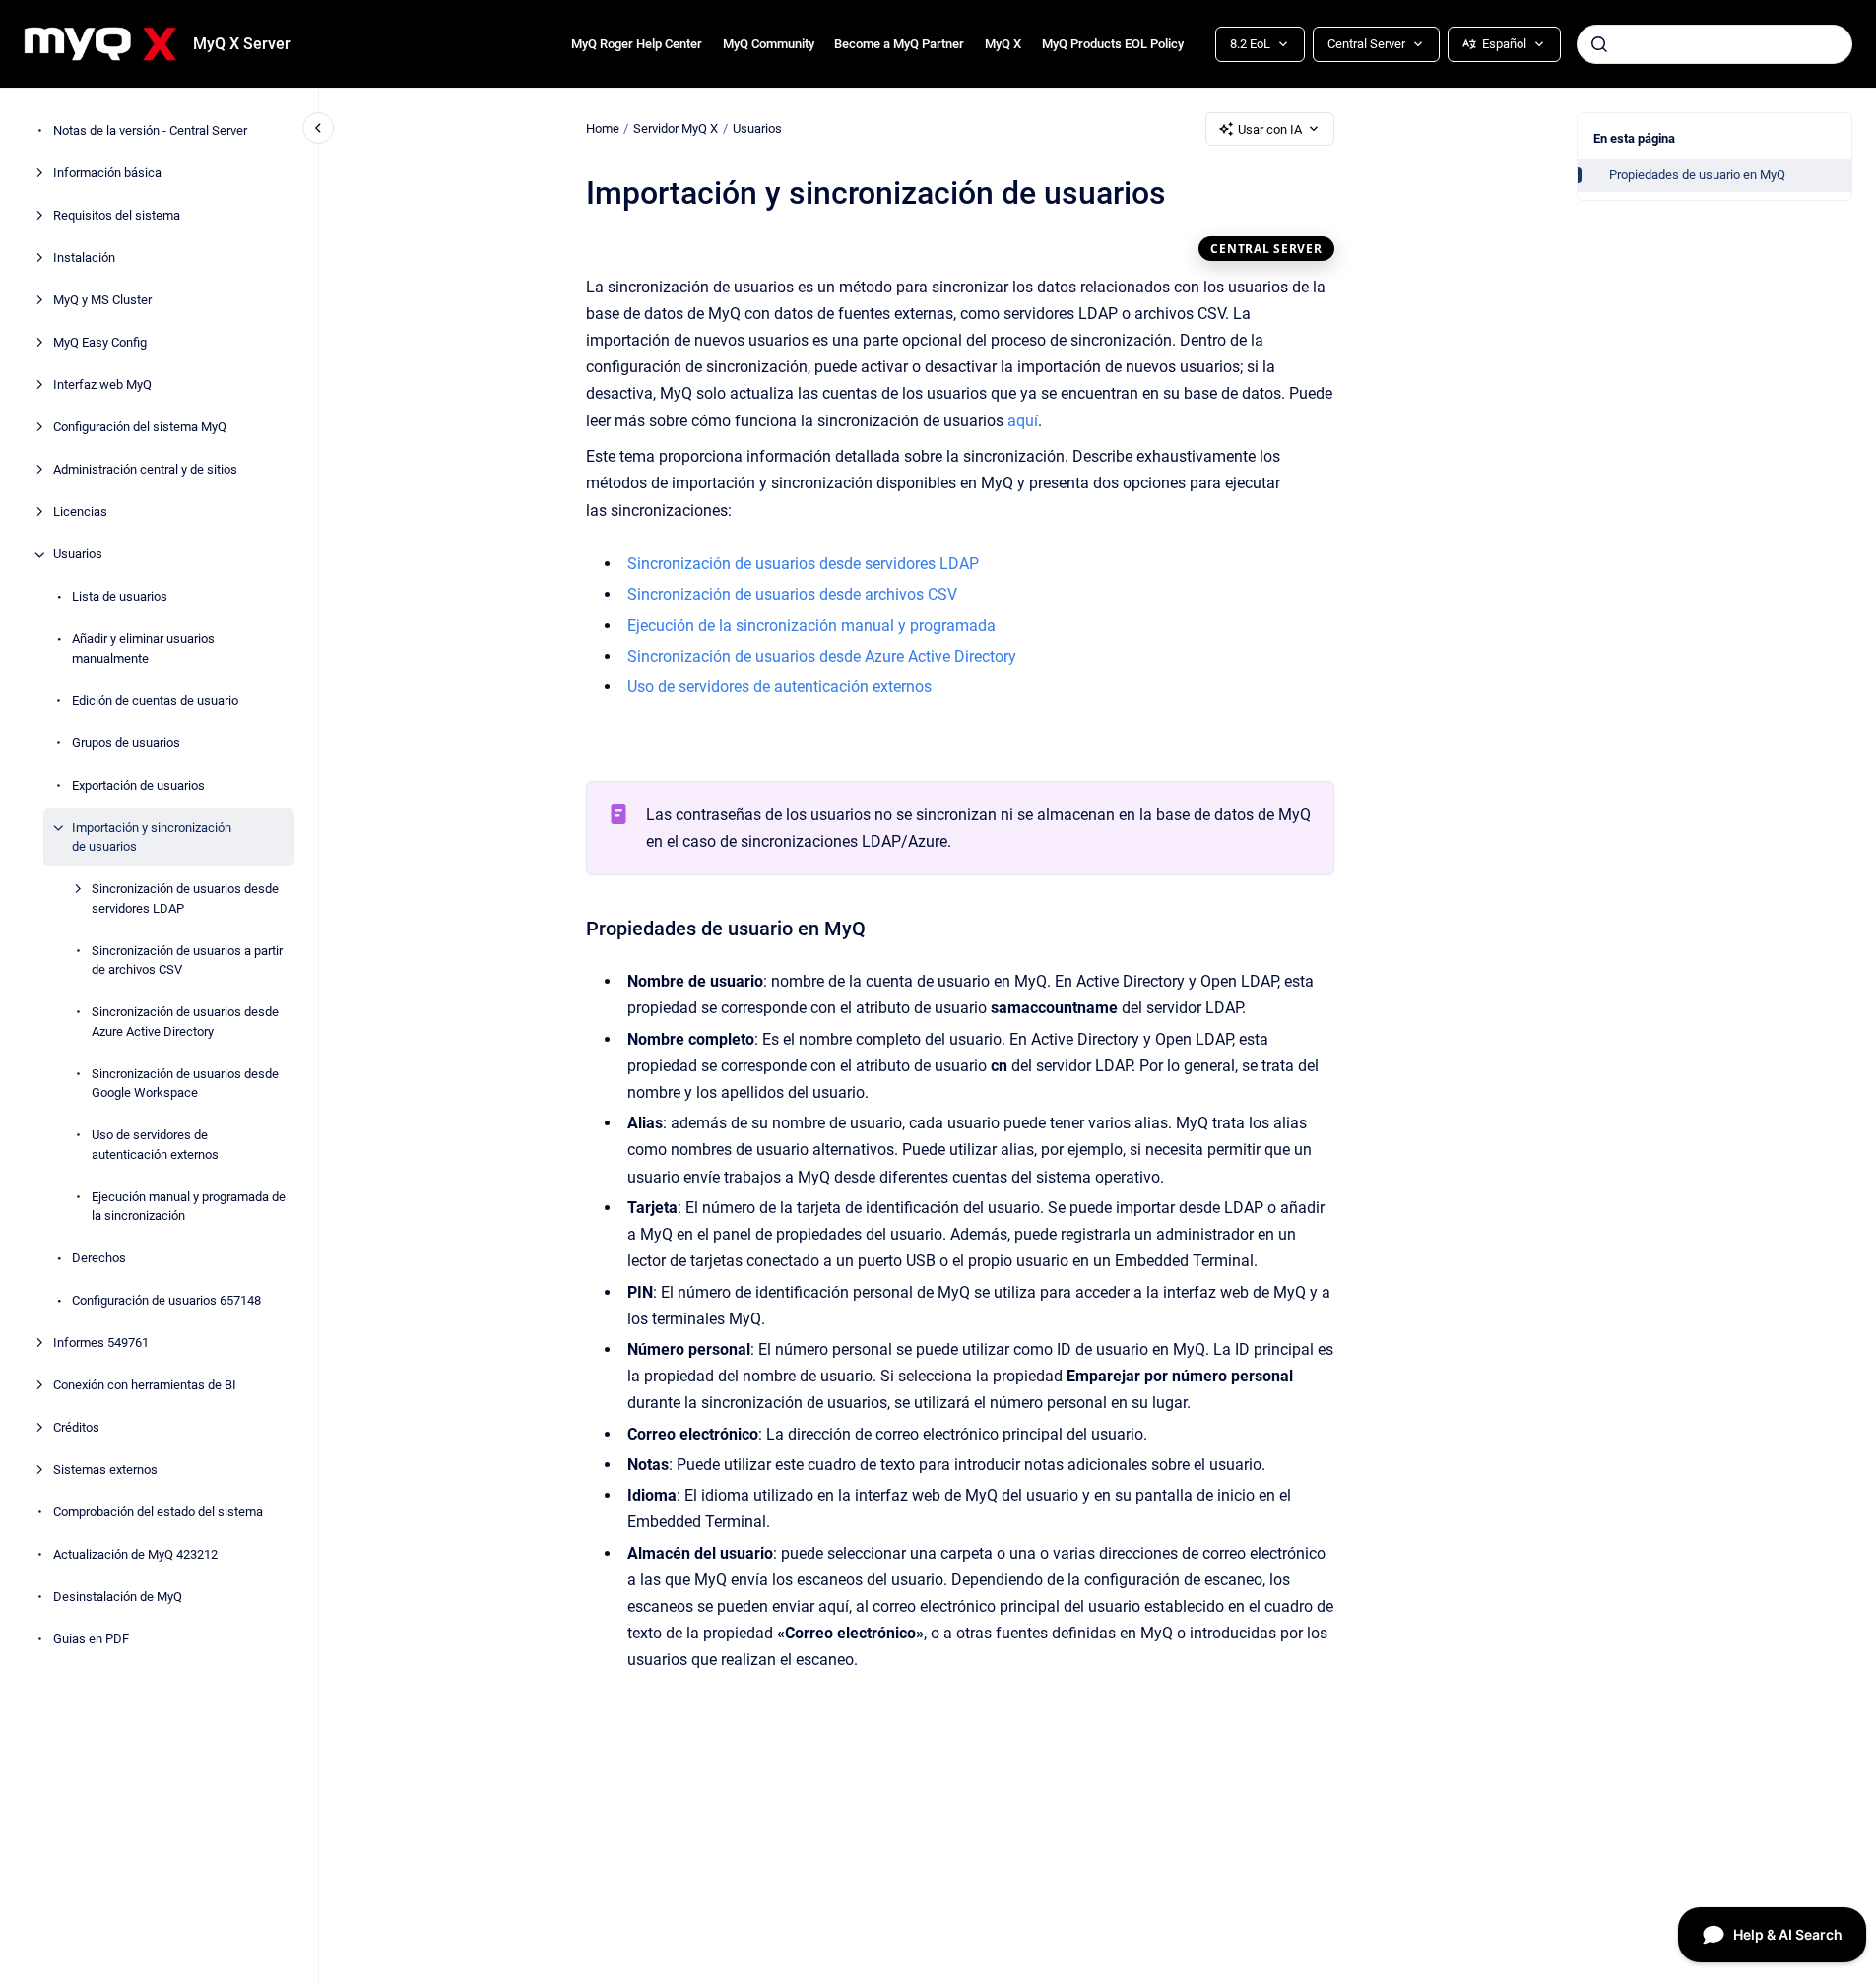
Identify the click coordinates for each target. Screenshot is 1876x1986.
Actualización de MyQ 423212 (135, 1555)
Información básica (107, 174)
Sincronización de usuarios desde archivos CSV (792, 594)
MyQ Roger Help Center (637, 44)
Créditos (76, 1428)
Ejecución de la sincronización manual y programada (811, 626)
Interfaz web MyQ (102, 385)
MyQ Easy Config (100, 343)
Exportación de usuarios (138, 785)
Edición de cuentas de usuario (155, 701)
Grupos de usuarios (126, 743)
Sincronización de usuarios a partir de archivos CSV (187, 961)
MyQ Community (769, 44)
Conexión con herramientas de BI (145, 1386)
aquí (1023, 421)
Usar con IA (1270, 129)
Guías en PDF (91, 1640)
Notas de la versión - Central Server (150, 131)
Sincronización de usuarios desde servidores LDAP (185, 899)
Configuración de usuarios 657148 (166, 1301)
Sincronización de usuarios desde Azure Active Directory (185, 1023)
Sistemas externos (105, 1471)
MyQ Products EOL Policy (1113, 44)
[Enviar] (1599, 44)
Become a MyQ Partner (899, 44)
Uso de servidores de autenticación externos (155, 1146)
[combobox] (1714, 44)
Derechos (99, 1259)
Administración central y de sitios (145, 470)
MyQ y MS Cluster (102, 301)
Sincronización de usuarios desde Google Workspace (185, 1084)
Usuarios (78, 555)
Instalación (84, 258)
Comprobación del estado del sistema (158, 1513)
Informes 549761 (101, 1344)
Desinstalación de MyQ (118, 1598)
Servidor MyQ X (676, 128)
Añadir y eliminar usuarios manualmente (143, 649)
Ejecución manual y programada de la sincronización (189, 1207)
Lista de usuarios (120, 597)
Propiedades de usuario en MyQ (1697, 175)
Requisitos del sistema (117, 216)
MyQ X (1003, 44)
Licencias (80, 513)
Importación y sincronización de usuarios (152, 837)
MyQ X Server (242, 44)
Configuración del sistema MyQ (140, 428)
